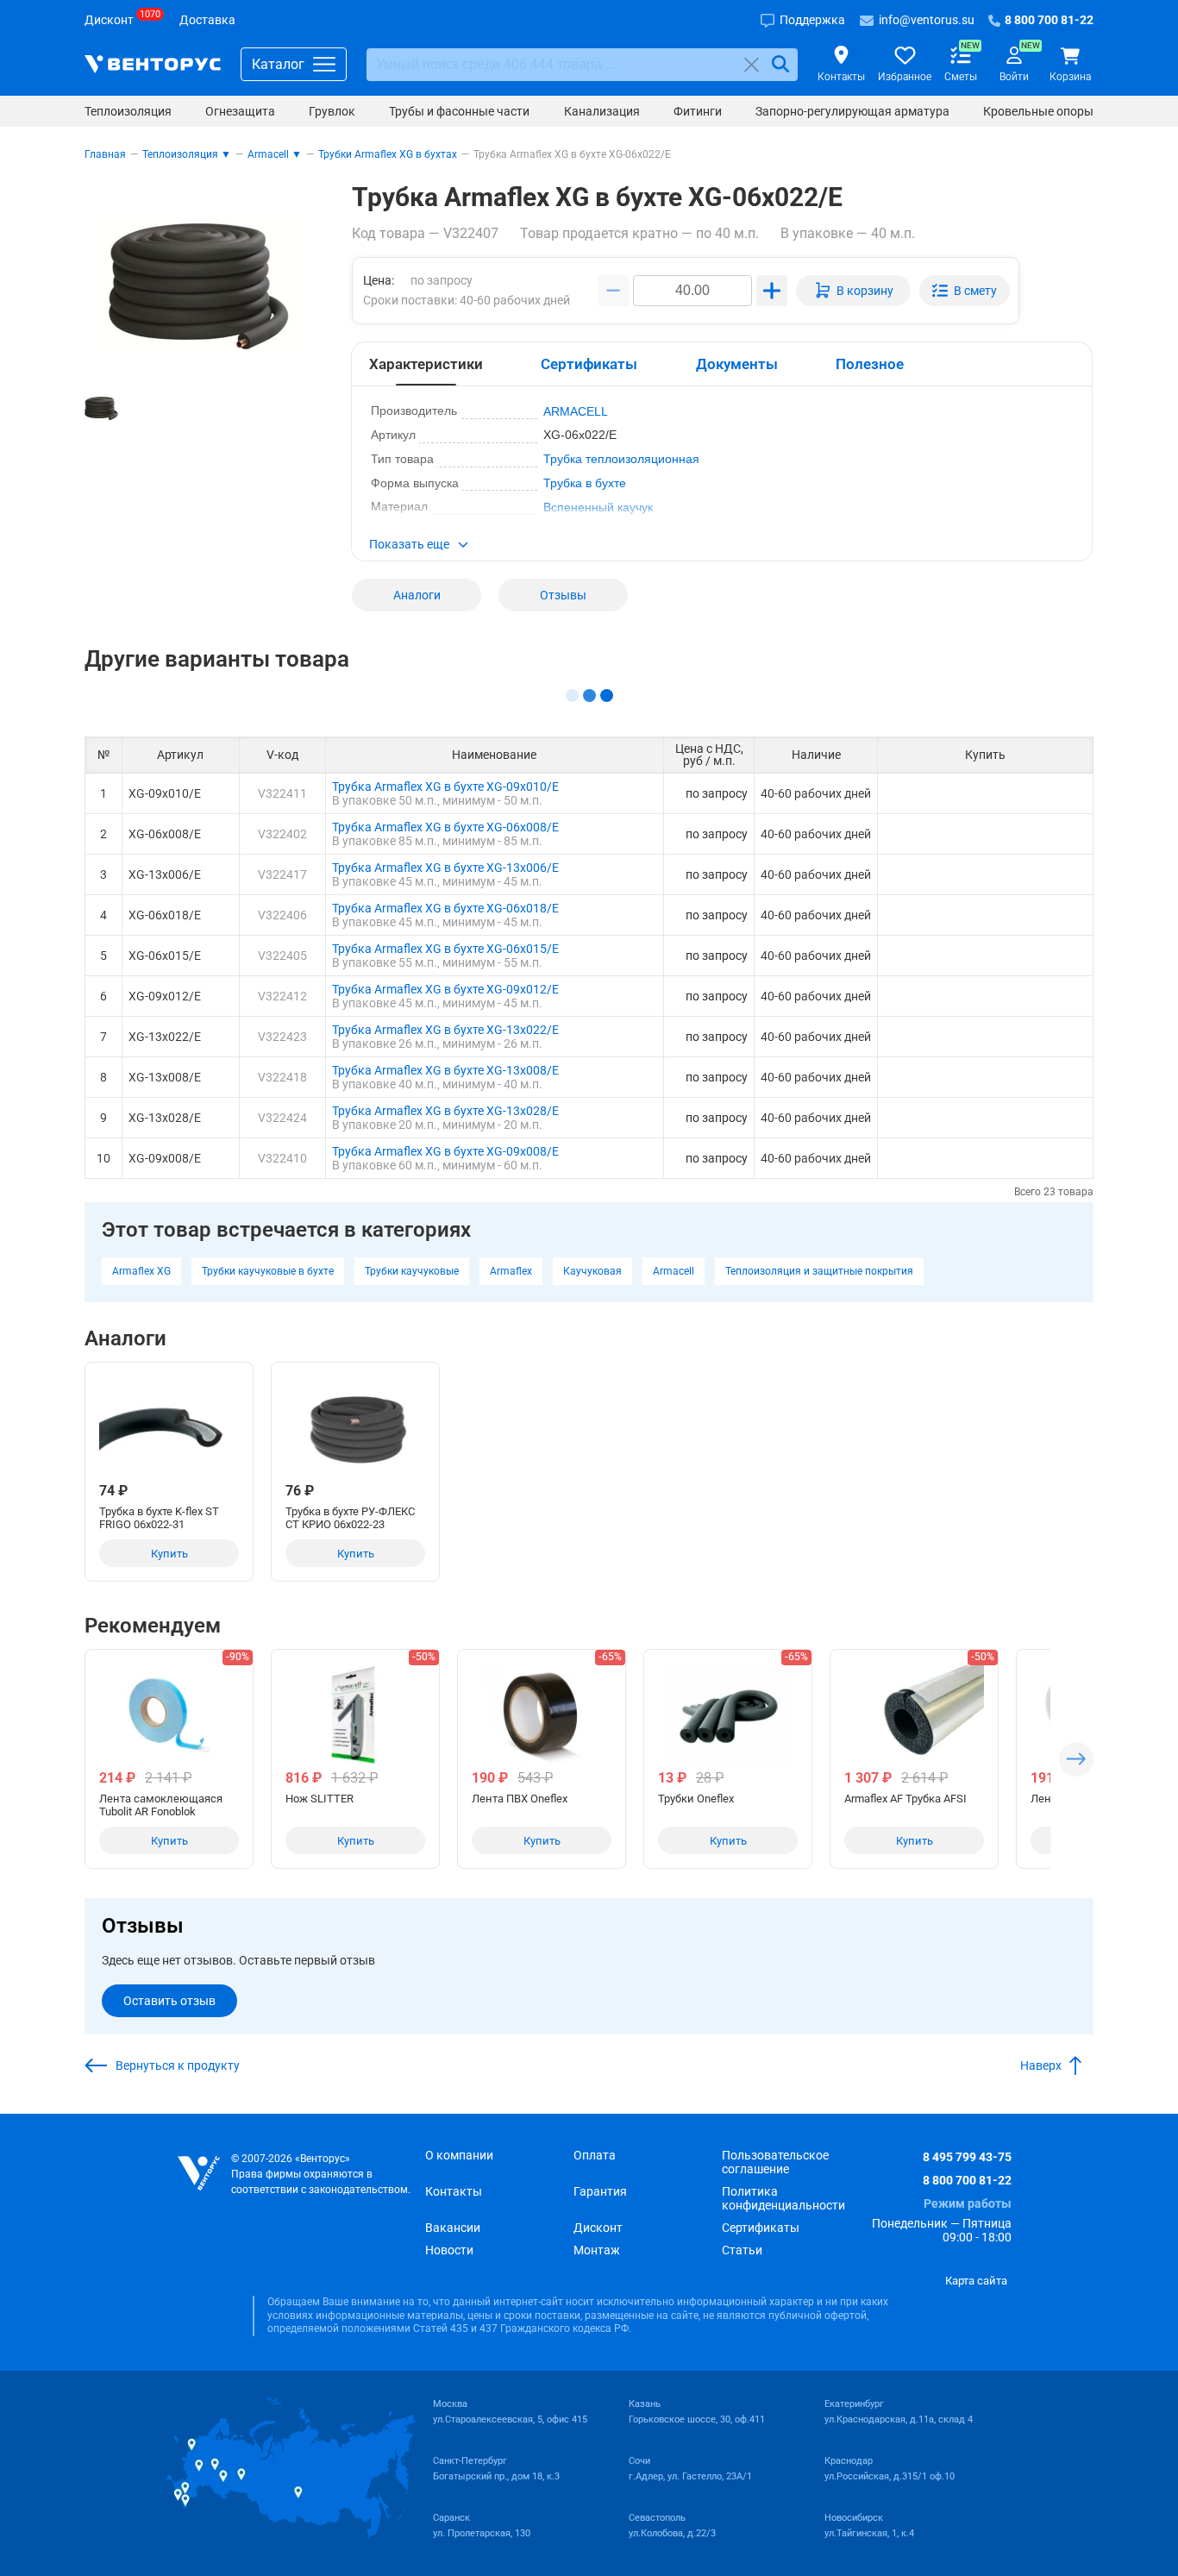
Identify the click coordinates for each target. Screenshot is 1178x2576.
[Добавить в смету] (965, 291)
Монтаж (597, 2250)
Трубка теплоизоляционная (621, 459)
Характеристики (426, 364)
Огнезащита (240, 111)
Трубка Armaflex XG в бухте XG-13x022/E (445, 1030)
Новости (449, 2250)
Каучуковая (592, 1271)
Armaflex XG (141, 1271)
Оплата (595, 2155)
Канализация (602, 111)
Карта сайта (976, 2281)
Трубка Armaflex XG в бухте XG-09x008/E (445, 1151)
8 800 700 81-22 (967, 2180)
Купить (169, 1554)
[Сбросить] (752, 64)
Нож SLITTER (320, 1799)
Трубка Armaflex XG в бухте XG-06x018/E (445, 908)
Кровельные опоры (1038, 111)
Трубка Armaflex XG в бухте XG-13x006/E (445, 868)
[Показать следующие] (1076, 1759)
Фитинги (698, 111)
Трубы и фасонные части (459, 111)
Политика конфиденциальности (783, 2198)
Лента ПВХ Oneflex (520, 1799)
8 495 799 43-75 (967, 2157)
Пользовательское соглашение (775, 2162)
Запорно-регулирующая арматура (852, 111)
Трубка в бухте (585, 483)
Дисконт (598, 2228)
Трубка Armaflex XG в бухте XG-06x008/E (445, 827)
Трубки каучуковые (412, 1271)
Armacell (674, 1271)
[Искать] (780, 64)
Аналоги (417, 595)
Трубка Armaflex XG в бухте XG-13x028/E (445, 1111)
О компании (459, 2155)
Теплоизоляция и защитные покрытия (819, 1271)
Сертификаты (589, 364)
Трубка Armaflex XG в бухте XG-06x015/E (445, 949)
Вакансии (453, 2228)
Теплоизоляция (128, 111)
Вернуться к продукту (178, 2065)
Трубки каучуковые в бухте (268, 1271)
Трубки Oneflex (696, 1799)
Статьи (742, 2250)
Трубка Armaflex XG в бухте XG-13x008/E (445, 1070)
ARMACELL (576, 411)
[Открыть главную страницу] (153, 64)
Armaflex (511, 1271)
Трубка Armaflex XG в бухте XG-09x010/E (445, 787)
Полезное (870, 364)
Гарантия (600, 2191)
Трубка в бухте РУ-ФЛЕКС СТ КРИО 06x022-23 (350, 1518)
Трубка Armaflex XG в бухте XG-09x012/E (445, 989)
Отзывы (563, 595)
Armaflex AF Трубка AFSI (905, 1799)
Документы (737, 364)
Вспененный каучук (598, 507)
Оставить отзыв (169, 2001)
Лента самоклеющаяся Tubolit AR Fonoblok (161, 1805)
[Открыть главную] (199, 2174)
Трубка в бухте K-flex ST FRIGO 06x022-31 (159, 1518)
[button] (722, 546)
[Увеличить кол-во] (772, 291)
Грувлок (332, 111)
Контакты (454, 2191)
